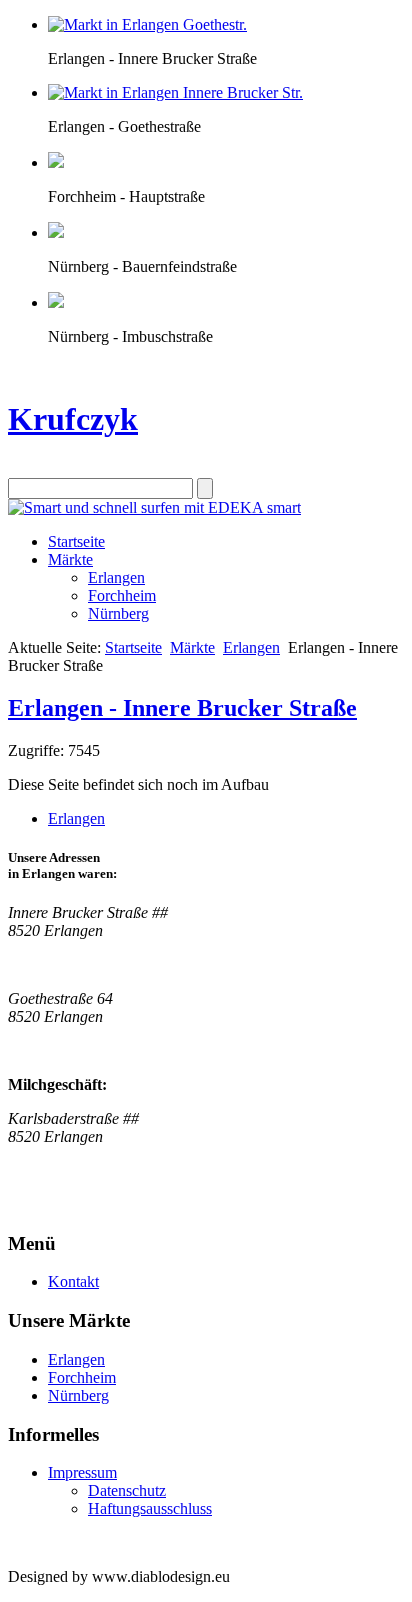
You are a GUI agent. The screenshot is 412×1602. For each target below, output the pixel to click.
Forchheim (122, 595)
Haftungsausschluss (150, 1508)
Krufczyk (73, 419)
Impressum (82, 1472)
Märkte (70, 559)
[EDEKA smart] (154, 507)
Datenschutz (127, 1490)
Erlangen (116, 577)
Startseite (76, 541)
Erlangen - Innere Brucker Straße (182, 708)
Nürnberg (118, 613)
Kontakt (73, 1281)
